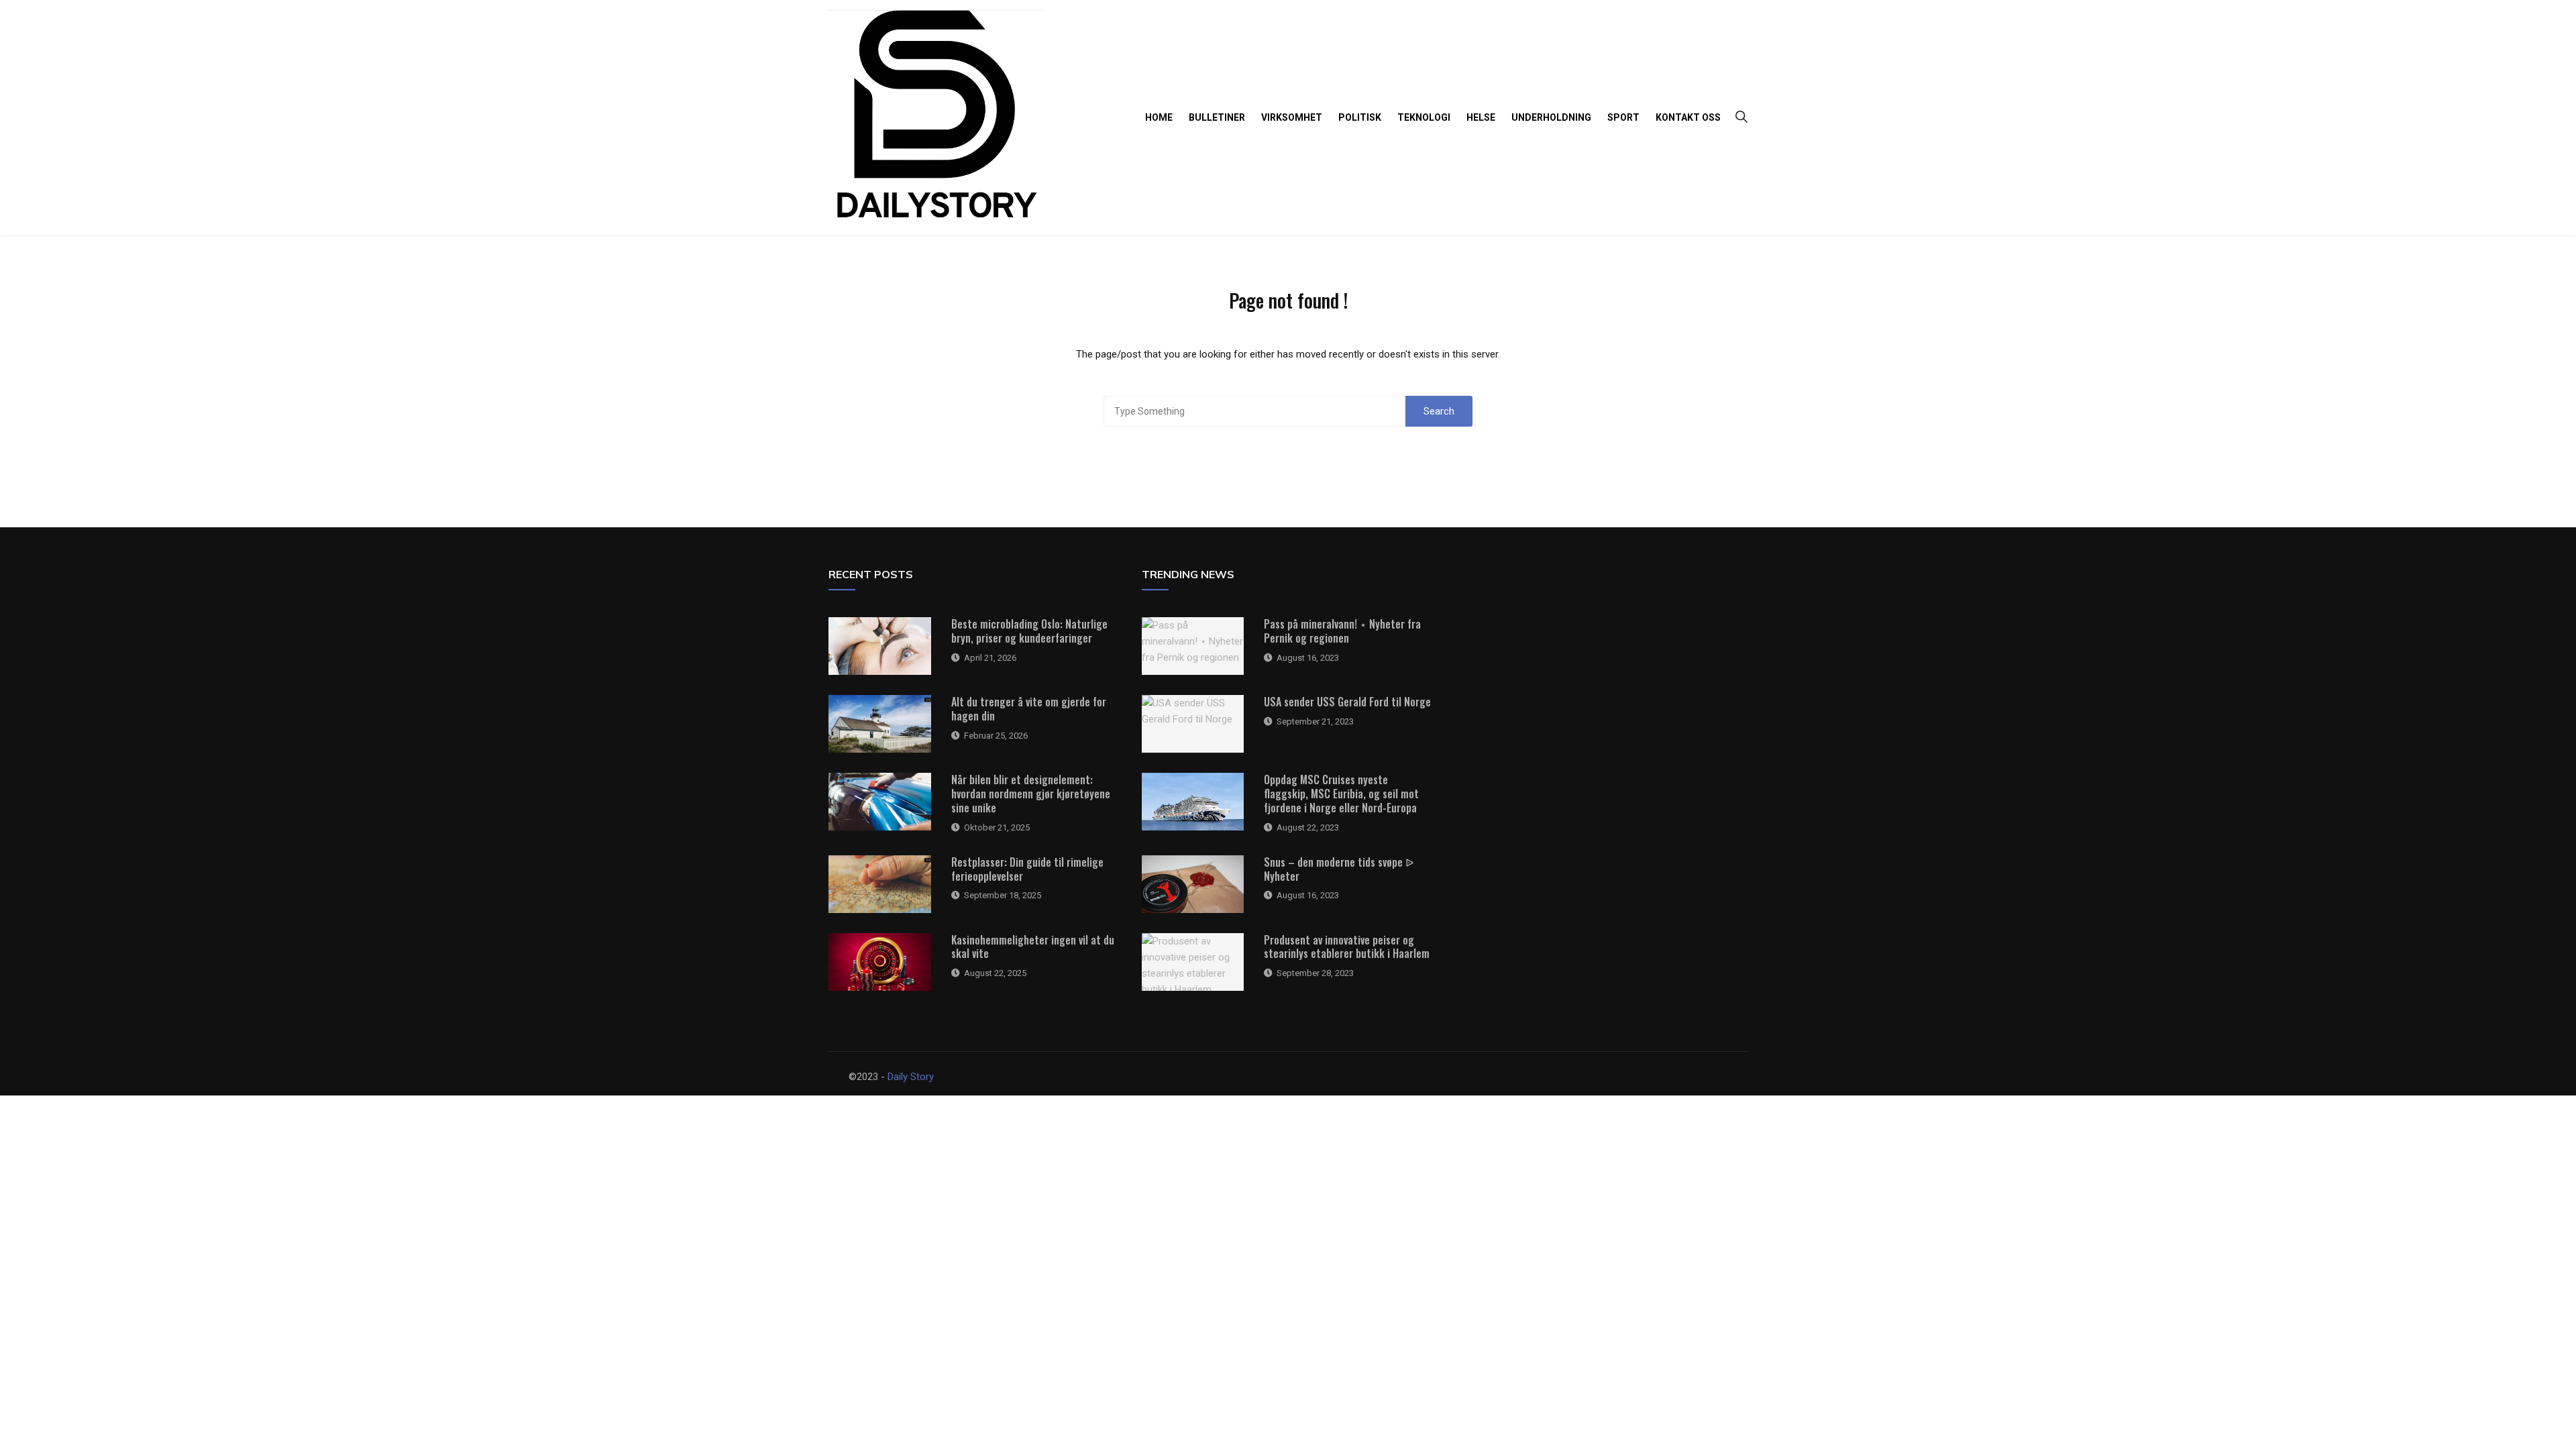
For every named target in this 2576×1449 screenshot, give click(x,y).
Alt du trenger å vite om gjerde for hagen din (1029, 709)
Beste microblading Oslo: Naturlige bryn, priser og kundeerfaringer (1029, 631)
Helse (1481, 117)
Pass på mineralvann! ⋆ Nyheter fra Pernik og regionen (1342, 631)
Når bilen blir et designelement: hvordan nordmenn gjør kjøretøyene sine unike (1031, 794)
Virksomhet (1292, 117)
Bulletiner (1217, 117)
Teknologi (1424, 117)
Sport (1623, 117)
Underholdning (1551, 117)
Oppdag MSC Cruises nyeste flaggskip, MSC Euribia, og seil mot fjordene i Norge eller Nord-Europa (1341, 794)
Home (1159, 117)
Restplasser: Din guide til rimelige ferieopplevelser (1027, 869)
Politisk (1360, 117)
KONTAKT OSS (1688, 117)
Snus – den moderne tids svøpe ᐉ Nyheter (1339, 869)
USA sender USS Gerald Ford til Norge (1347, 702)
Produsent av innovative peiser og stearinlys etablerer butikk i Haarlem (1347, 947)
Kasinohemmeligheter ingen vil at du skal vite (1033, 947)
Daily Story (911, 1077)
